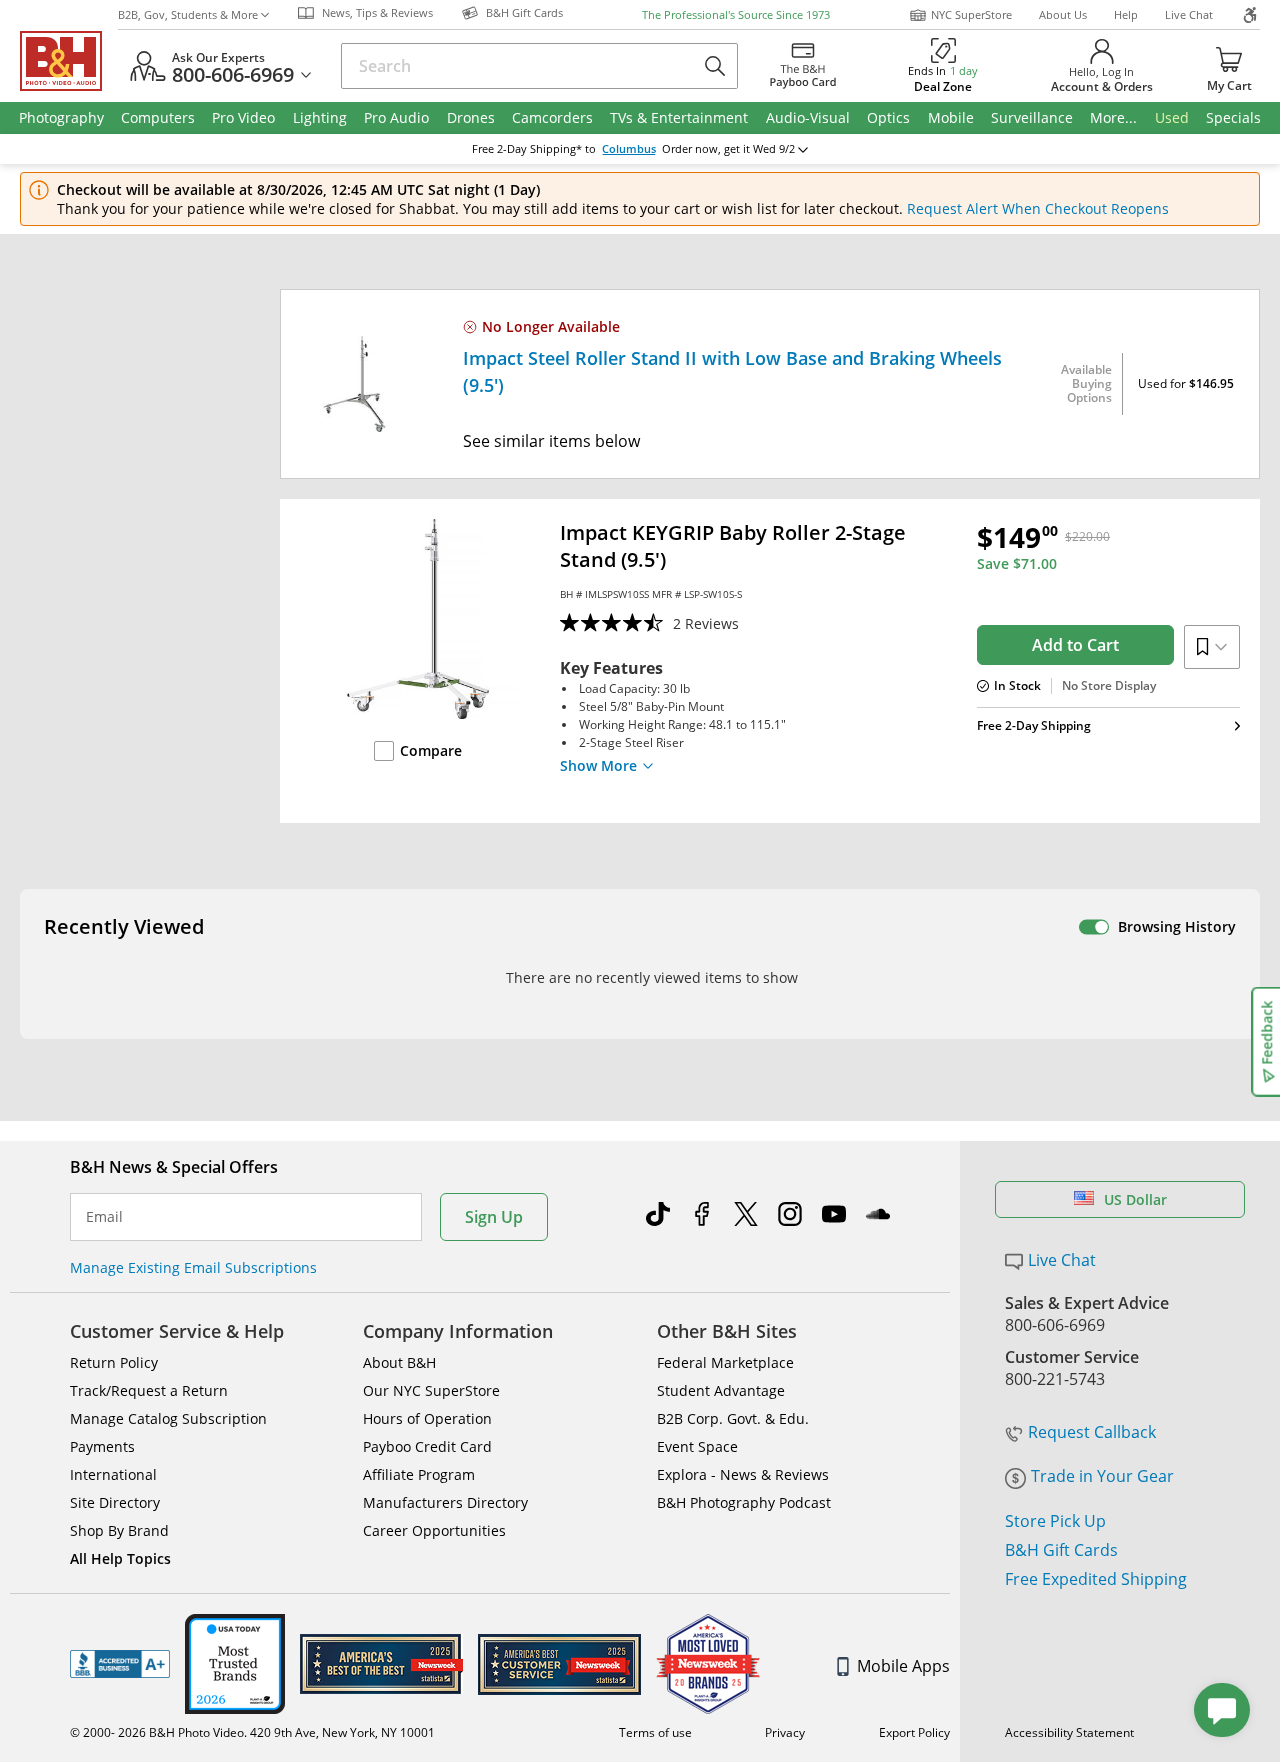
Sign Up (494, 1217)
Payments (102, 1446)
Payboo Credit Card (427, 1446)
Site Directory (115, 1502)
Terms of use (655, 1732)
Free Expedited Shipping (1096, 1579)
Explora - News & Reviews (743, 1474)
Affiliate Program (419, 1474)
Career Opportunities (434, 1530)
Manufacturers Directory (445, 1502)
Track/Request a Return (149, 1390)
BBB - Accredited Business (120, 1664)
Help (1126, 14)
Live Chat (1189, 14)
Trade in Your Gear (1102, 1476)
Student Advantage (721, 1390)
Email (104, 1217)
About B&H (399, 1362)
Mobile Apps (903, 1666)
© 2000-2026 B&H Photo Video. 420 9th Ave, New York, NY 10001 (252, 1732)
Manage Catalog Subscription (168, 1418)
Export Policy (914, 1732)
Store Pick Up (1055, 1521)
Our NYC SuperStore (431, 1390)
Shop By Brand (119, 1530)
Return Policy (114, 1362)
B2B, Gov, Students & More (188, 14)
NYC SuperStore (971, 14)
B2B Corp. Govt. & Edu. (733, 1418)
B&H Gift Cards (1061, 1550)
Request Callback (1092, 1432)
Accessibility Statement (1069, 1732)
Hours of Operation (427, 1418)
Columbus (629, 149)
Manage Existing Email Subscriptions (193, 1267)
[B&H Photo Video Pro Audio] (69, 61)
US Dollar (1135, 1199)
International (113, 1474)
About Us (1063, 14)
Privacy (785, 1732)
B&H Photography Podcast (744, 1502)
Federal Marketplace (725, 1362)
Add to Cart (1075, 645)
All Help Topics (120, 1558)
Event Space (697, 1446)
